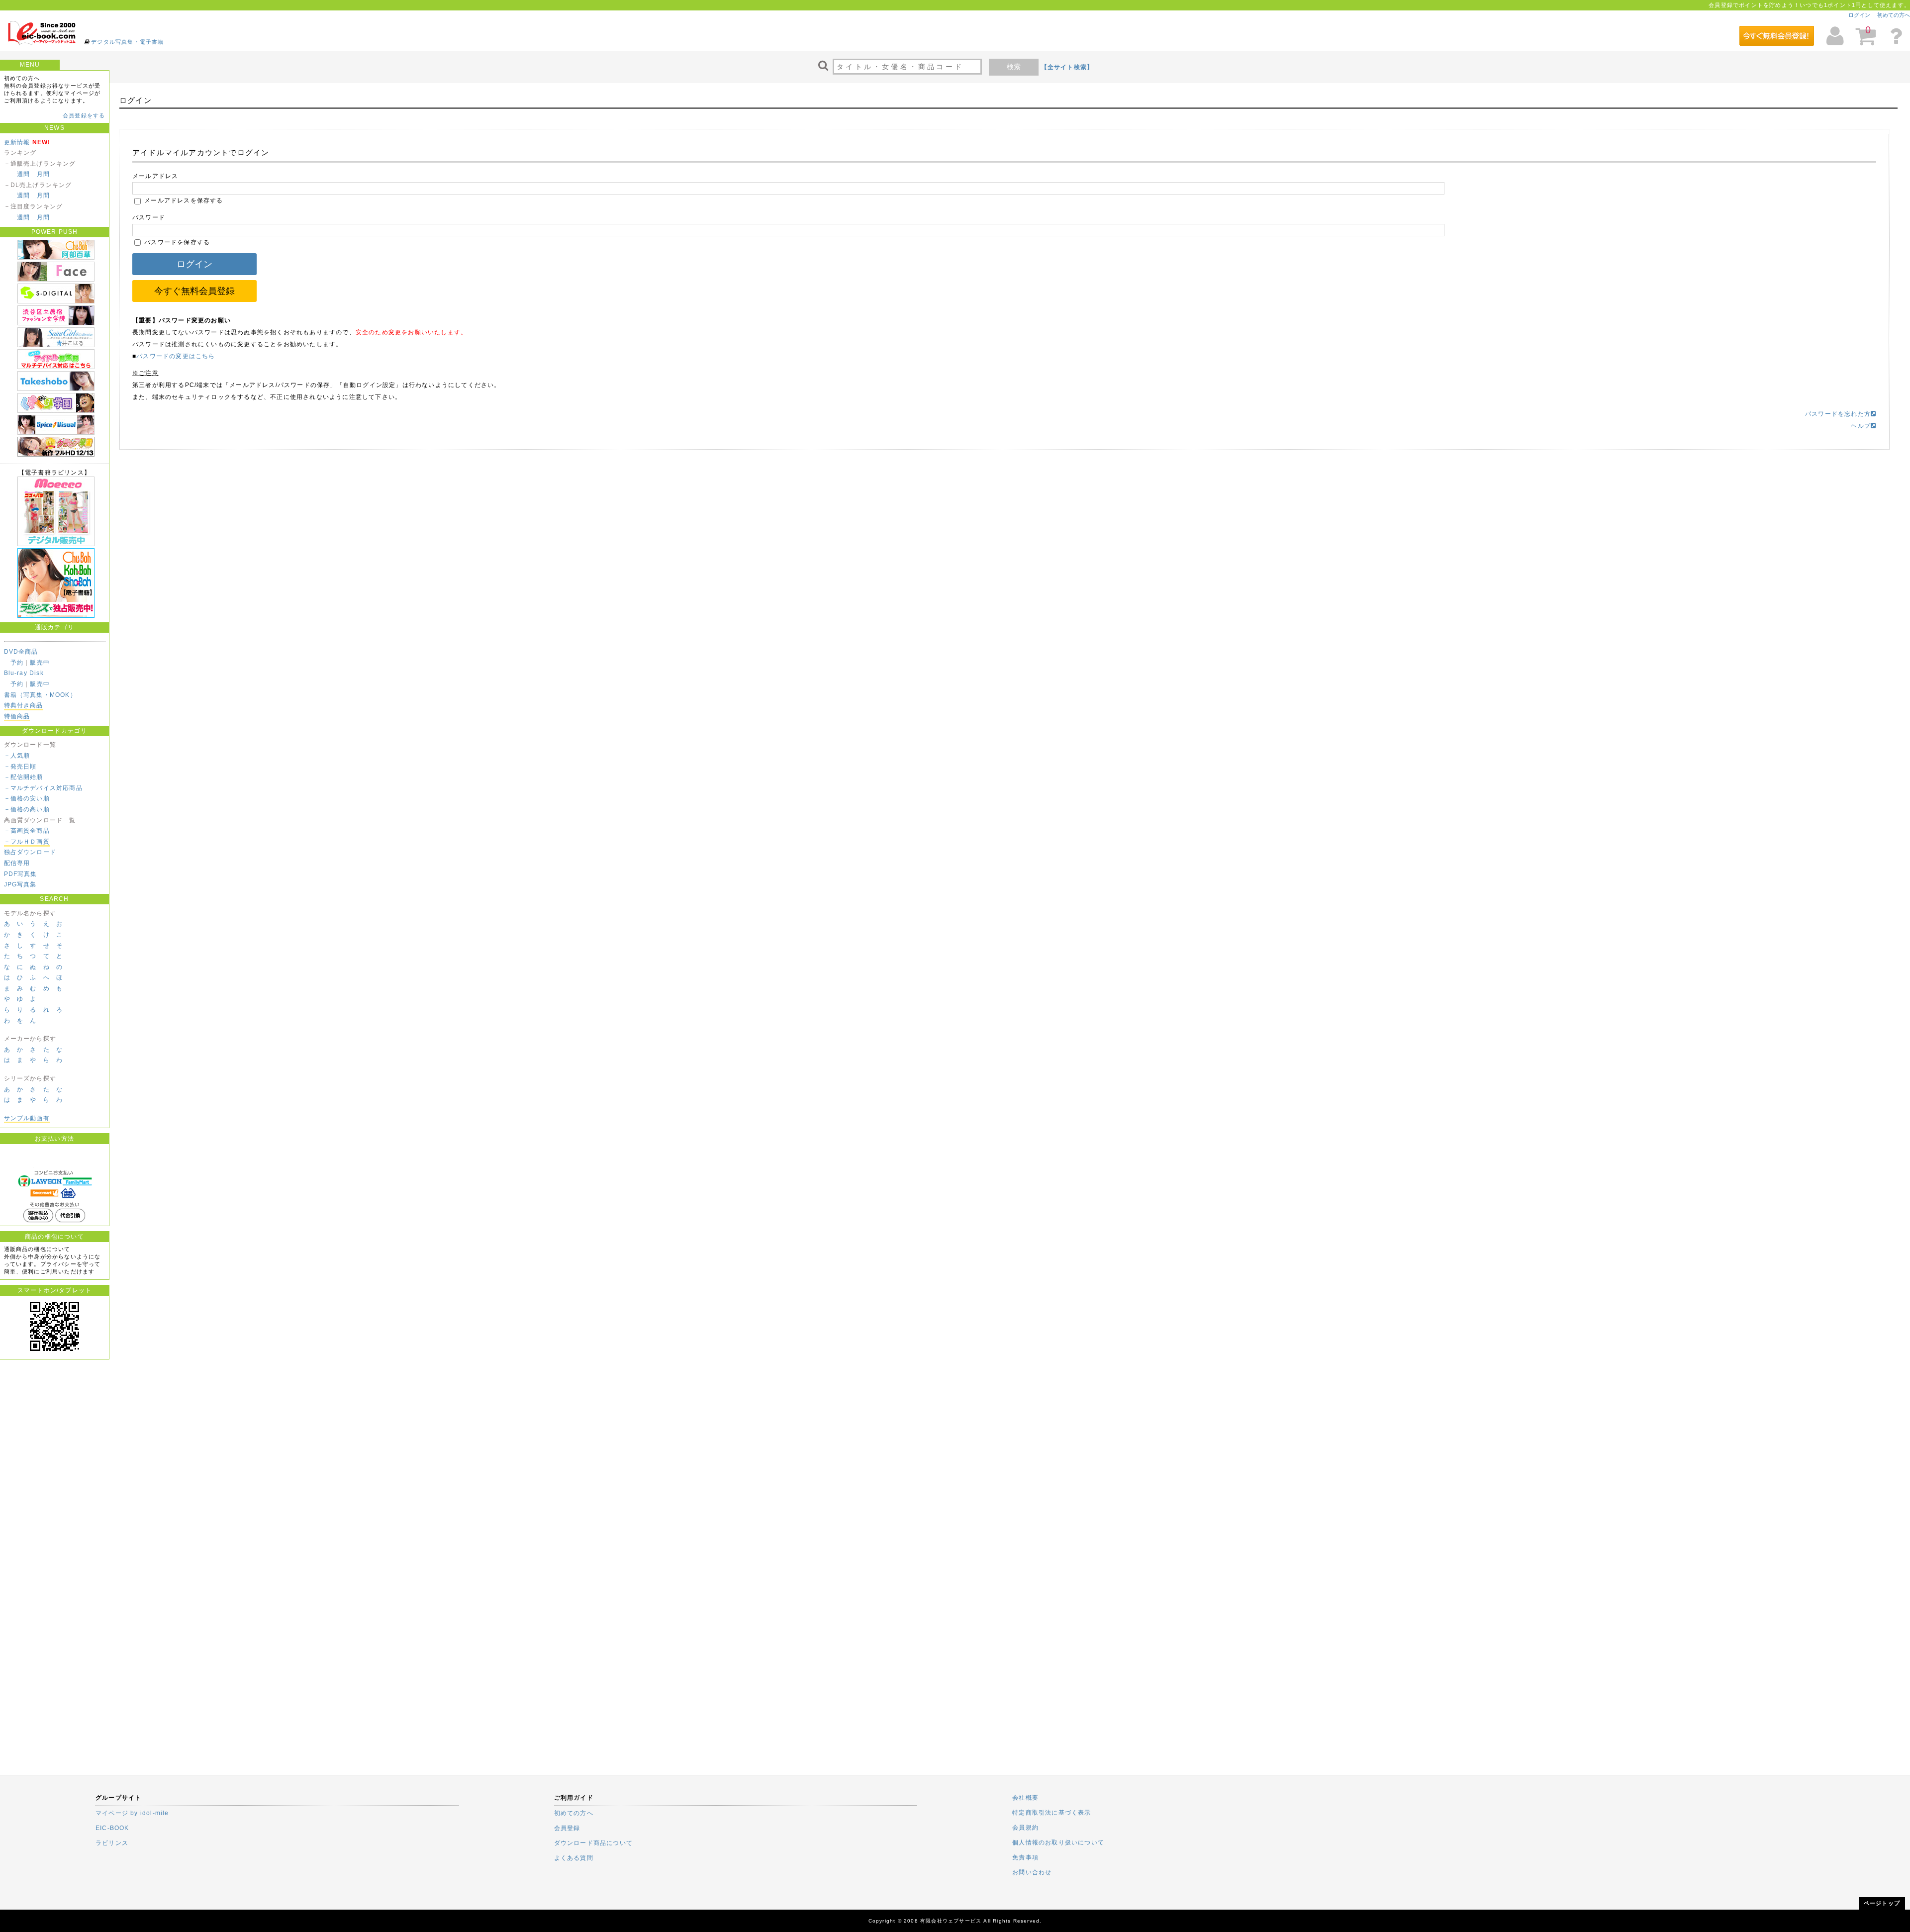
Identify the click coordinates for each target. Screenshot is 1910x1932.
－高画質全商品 (27, 831)
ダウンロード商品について (593, 1843)
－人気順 (17, 756)
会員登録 (567, 1828)
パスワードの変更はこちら (176, 356)
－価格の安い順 (27, 798)
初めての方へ (1894, 15)
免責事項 (1025, 1857)
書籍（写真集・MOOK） (40, 695)
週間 (23, 174)
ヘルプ (1861, 426)
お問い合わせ (1032, 1872)
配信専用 (17, 863)
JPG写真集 (20, 884)
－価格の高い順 (27, 809)
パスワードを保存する (176, 242)
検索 (1014, 67)
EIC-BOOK (112, 1828)
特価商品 (17, 716)
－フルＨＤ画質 (27, 842)
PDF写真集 (21, 874)
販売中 (40, 663)
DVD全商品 (21, 652)
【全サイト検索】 (1067, 67)
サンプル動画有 (27, 1118)
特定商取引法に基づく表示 (1051, 1813)
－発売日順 (20, 767)
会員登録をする (84, 115)
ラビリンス (112, 1843)
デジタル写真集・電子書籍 (127, 42)
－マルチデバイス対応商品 (43, 788)
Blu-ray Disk (24, 673)
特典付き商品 (24, 705)
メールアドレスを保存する (183, 200)
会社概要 (1025, 1798)
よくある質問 (574, 1858)
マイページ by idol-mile (132, 1813)
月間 (43, 174)
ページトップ (1882, 1903)
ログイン (1859, 15)
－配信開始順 (24, 777)
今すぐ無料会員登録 (194, 291)
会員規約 (1025, 1828)
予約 (17, 663)
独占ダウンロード (30, 852)
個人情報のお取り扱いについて (1058, 1842)
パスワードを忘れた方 (1838, 414)
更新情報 (17, 142)
